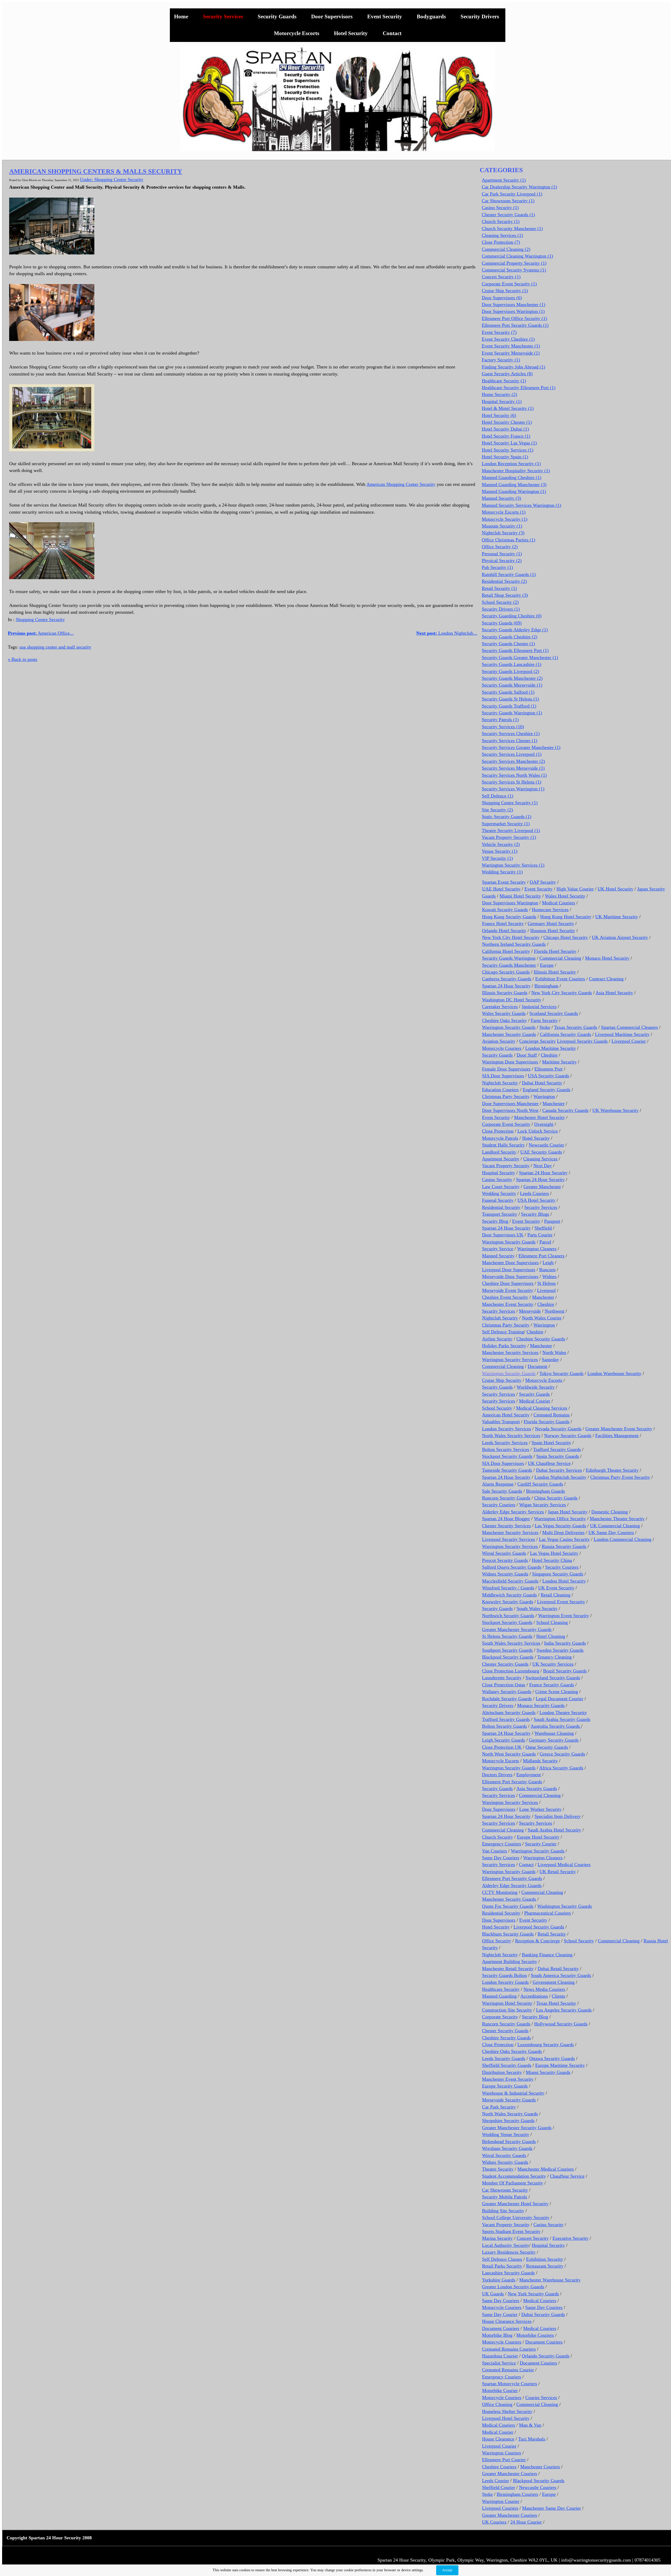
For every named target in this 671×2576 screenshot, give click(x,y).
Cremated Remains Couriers (509, 2349)
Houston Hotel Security (553, 931)
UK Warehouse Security (615, 1110)
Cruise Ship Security (502, 1380)
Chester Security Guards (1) (508, 215)
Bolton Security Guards (504, 1726)
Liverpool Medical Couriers (564, 1865)
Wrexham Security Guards (507, 2148)
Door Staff (527, 1055)
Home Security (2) (499, 394)
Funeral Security (498, 1200)
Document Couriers (501, 2328)
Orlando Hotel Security (504, 931)
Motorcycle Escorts (297, 33)
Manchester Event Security (508, 1304)
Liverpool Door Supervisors (509, 1270)
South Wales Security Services (511, 1643)
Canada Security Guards (565, 1110)
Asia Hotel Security (614, 993)
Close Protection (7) (501, 242)
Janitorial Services (539, 1007)
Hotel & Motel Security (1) (508, 408)
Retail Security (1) (499, 588)
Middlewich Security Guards (509, 1595)
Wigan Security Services (543, 1505)
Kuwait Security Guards (505, 910)
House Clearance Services (507, 2321)
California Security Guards (566, 1034)
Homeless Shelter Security (507, 2411)
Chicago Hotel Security (566, 937)
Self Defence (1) (497, 796)
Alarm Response (498, 1484)
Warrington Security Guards (509, 1027)
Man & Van (530, 2425)
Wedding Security (499, 1193)
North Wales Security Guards (510, 2114)
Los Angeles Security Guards (564, 2010)
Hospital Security (499, 1173)
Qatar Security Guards (547, 1747)
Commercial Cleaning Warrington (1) (517, 256)
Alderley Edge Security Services (513, 1512)
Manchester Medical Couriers (546, 2169)
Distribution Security (502, 2072)
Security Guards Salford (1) (508, 692)
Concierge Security (537, 1041)
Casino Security (497, 1180)
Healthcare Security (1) (504, 381)
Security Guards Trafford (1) (509, 706)
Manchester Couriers (540, 2467)
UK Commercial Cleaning (615, 1526)
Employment (529, 1775)
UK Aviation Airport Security (620, 937)
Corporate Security (500, 2017)
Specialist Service (499, 2363)
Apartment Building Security (510, 1961)
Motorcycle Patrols (500, 1138)
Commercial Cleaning (560, 958)
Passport (552, 1221)
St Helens (546, 1283)
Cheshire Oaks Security (504, 1020)
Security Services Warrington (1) (513, 789)
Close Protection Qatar (504, 1685)
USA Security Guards (548, 1076)
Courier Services (541, 2398)
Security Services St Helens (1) (512, 782)
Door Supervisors (332, 17)
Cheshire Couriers (499, 2467)
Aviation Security (499, 1041)
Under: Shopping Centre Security (112, 180)
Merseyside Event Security (508, 1290)
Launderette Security (502, 1678)
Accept (447, 2570)
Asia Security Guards (537, 1789)
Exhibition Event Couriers (560, 979)
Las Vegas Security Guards (560, 1526)
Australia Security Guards (556, 1726)
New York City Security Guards (562, 993)
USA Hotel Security (536, 1200)
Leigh (548, 1263)
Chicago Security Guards (506, 972)
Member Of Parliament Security (513, 2183)
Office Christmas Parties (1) (508, 540)
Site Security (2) (497, 810)
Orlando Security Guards (546, 2356)
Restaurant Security (545, 2266)
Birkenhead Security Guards (509, 2142)
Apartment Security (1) (504, 180)
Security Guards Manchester (509, 965)
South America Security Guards (561, 1975)
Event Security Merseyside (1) (511, 353)
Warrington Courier (501, 2501)
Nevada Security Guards (558, 1429)
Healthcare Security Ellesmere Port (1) (519, 388)
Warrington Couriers (502, 2453)
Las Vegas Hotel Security (554, 1553)
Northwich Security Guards (508, 1616)
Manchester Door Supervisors (510, 1263)
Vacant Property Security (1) (509, 837)
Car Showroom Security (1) (508, 201)
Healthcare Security (501, 1989)
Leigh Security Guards (504, 1740)
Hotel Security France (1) (506, 436)
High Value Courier (575, 889)
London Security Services (507, 1429)
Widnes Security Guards (505, 1574)
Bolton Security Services (506, 1449)
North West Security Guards (509, 1754)
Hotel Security (351, 33)
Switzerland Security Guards (553, 1678)
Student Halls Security (503, 1145)
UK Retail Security (558, 1872)
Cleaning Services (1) (502, 235)
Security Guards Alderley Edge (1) (515, 630)
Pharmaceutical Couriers (548, 1913)
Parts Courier (540, 1235)
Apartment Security (501, 1159)
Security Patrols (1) (500, 720)
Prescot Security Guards (505, 1560)
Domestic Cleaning (610, 1512)
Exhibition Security (545, 2259)
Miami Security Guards (548, 2072)
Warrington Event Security (564, 1616)
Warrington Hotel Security (507, 2003)
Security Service (498, 1249)
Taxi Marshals (532, 2439)
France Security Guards (552, 1685)
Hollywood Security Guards (561, 2024)
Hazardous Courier (500, 2356)
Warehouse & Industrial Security (513, 2093)
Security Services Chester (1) (510, 741)
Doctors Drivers (497, 1775)
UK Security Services (553, 1664)
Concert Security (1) (501, 277)
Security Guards (277, 17)
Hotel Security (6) (499, 415)
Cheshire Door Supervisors (508, 1283)
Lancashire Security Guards (508, 2273)
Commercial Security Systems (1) (514, 270)
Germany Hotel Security (551, 923)
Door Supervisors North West (510, 1110)
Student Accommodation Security (514, 2176)
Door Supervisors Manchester (510, 1104)
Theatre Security (498, 2169)
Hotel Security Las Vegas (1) (509, 443)
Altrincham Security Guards (509, 1713)
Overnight (544, 1124)
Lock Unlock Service (538, 1131)
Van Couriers (494, 1851)
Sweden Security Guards (560, 1650)
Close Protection (498, 1131)
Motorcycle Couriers (502, 1048)
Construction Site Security (507, 2010)
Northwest (554, 1311)
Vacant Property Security (506, 1166)
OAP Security (543, 882)
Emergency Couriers (502, 1844)
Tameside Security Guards (507, 1470)
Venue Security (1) (500, 851)
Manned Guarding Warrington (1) (514, 491)
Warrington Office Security (560, 1519)
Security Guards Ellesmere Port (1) (515, 650)
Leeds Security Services (505, 1443)
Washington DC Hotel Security (512, 1000)
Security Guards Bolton (504, 1975)
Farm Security (544, 1020)
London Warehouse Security (614, 1373)
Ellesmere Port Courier (504, 2460)
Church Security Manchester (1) (512, 229)
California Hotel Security (506, 951)
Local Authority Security (506, 2245)
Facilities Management (617, 1436)
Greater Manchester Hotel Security (515, 2204)
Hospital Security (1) (502, 401)
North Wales (554, 1352)
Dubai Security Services (559, 1470)
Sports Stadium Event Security (511, 2231)
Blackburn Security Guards (508, 1934)
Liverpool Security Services (508, 1539)
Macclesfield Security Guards (510, 1581)
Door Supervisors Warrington (510, 903)
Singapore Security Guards (558, 1574)
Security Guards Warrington (509, 958)
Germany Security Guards (554, 1740)
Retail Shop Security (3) (505, 595)
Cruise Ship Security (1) (505, 291)
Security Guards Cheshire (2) (510, 637)
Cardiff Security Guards (540, 1484)
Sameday (550, 1360)
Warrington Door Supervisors (510, 1062)
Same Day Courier (500, 2314)
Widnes (549, 1276)
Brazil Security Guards (565, 1671)
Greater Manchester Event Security (619, 1429)
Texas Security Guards (576, 1027)
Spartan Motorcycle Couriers (510, 2384)
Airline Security (497, 1339)
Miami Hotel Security (520, 896)
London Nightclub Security (560, 1477)
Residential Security (501, 1207)
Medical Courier (535, 1401)
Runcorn (547, 1270)
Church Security (497, 1837)
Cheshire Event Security (505, 1297)
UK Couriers (494, 2522)
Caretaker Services (500, 1007)
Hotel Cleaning (551, 1636)
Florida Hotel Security (555, 951)
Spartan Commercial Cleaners (629, 1027)
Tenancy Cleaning (554, 1657)
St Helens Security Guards (507, 1636)
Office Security (497, 1941)
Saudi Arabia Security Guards (562, 1719)
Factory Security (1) (501, 360)
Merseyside (530, 1311)
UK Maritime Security (617, 917)
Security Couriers (499, 1505)
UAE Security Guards (541, 1152)
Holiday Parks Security (504, 1346)
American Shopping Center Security (401, 484)
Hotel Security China (552, 1560)
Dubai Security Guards (543, 2314)
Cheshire (549, 1055)
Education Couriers (500, 1090)
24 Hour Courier (526, 2522)
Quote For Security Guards (508, 1906)
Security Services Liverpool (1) (512, 754)
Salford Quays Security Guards (512, 1567)
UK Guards (493, 2294)
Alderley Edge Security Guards (512, 1885)
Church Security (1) (501, 221)
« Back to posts (23, 659)
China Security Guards (556, 1498)
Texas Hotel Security (556, 2003)
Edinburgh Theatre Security (612, 1470)
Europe (547, 965)
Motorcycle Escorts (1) (504, 512)
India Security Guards (565, 1643)
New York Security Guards (533, 2294)
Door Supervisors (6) (502, 298)
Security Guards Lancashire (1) (512, 664)
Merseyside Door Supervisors (510, 1276)
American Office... (41, 633)
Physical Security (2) (502, 561)
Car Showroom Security (505, 2190)
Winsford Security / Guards (508, 1588)
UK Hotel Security (615, 889)
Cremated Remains (551, 1415)
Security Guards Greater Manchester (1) (520, 657)
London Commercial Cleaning (623, 1539)
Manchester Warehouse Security (550, 2280)
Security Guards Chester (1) (508, 644)
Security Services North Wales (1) (514, 775)
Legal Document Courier (559, 1699)
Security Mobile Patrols (505, 2197)
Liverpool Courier (629, 1041)
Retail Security (552, 1934)
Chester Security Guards (505, 1664)
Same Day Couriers (501, 1858)
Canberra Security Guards (507, 979)
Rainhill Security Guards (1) (509, 574)
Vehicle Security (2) (501, 844)
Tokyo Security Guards (561, 1373)
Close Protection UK (502, 1747)
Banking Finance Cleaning (547, 1955)
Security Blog (495, 1221)
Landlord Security (499, 1152)
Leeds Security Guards (504, 2058)
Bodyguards (431, 17)
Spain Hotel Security (551, 1443)
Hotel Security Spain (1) (505, 457)
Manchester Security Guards (509, 1034)
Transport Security (500, 1214)
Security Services (223, 17)
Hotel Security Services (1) (508, 450)
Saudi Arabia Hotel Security (554, 1830)
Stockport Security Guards (507, 1456)
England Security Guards (546, 1090)
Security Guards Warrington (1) (512, 713)
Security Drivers (480, 17)
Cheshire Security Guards (541, 1339)
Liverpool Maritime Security (622, 1034)
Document (537, 1366)
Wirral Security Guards (504, 1553)
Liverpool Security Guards (582, 1041)
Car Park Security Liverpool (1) (512, 194)
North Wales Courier (542, 1318)
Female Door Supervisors (506, 1069)
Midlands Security (540, 1761)
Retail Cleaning (556, 1595)
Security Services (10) (503, 727)
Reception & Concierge (537, 1941)
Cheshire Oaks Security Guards (512, 2051)
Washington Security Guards (565, 1906)
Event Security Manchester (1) (511, 346)
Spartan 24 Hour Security (506, 986)
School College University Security (516, 2218)
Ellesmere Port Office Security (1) (514, 318)
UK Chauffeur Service (549, 1463)
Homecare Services (550, 910)
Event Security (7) (499, 332)
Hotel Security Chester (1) (507, 422)
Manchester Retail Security (508, 1969)
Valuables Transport (501, 1422)
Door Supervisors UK (503, 1235)
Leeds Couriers (534, 1193)
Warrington (544, 1096)
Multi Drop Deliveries (563, 1532)
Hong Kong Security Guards (509, 917)
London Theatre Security (563, 1713)
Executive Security (570, 2238)
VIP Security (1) (497, 858)
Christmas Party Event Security (620, 1477)
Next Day (543, 1166)
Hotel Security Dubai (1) (505, 429)
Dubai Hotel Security (542, 1083)
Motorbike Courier (500, 2390)
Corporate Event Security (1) (509, 284)
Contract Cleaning (606, 979)
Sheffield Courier (499, 2487)
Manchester (554, 1104)
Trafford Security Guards (557, 1449)
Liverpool (546, 1290)
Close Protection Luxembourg (511, 1671)
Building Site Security (503, 2211)
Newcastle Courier (546, 1145)
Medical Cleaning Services (542, 1408)
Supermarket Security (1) (506, 824)
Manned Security (498, 1256)
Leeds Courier (496, 2481)
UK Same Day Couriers (611, 1532)
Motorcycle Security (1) (505, 519)
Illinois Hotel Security (555, 972)
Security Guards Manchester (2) (512, 678)
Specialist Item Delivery (558, 1816)
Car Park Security (499, 2107)
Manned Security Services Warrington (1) (521, 505)
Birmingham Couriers (517, 2494)
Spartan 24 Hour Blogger (506, 1519)
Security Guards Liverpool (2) (510, 671)
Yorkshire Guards (499, 2280)
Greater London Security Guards (513, 2287)
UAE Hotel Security (501, 889)
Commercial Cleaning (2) (506, 249)
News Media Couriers (544, 1989)
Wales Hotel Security (565, 896)
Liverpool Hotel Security (506, 2418)
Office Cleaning (497, 2404)
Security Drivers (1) (501, 609)
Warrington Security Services (510, 1360)
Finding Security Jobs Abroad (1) (513, 367)
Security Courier (541, 1844)
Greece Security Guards (562, 1754)
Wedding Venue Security (506, 2134)
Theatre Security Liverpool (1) (511, 830)
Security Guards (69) (502, 623)
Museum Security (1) (502, 526)
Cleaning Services (540, 1159)
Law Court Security (501, 1187)
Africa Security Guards (561, 1768)
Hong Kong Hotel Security (566, 917)
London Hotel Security (564, 1581)
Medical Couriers (559, 903)
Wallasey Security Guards (507, 1692)
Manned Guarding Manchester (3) (514, 485)
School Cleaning (552, 1622)
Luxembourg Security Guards (546, 2045)
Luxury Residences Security (509, 2252)
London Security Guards (505, 1982)
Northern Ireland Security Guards (514, 944)
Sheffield (543, 1228)
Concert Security (533, 2238)
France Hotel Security (503, 923)
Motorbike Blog (497, 2335)
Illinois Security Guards (505, 993)
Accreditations (534, 1996)
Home (181, 17)
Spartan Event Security (504, 882)
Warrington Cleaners (537, 1249)
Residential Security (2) (504, 581)
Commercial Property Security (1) (514, 263)
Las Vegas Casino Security (564, 1539)
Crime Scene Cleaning (557, 1692)
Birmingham (546, 986)
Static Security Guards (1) (507, 817)
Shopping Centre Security (40, 619)
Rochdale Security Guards (507, 1699)
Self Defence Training (503, 1332)
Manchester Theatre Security (617, 1519)
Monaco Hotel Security (607, 958)
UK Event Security (556, 1588)
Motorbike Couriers (535, 2335)
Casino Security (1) (500, 208)
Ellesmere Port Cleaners (541, 1256)
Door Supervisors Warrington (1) (513, 311)
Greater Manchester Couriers (510, 2474)
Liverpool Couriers (500, 2508)
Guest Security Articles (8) (507, 374)
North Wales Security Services (511, 1436)
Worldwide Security (536, 1387)
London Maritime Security (551, 1048)
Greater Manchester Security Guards (517, 1629)
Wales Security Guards (504, 1013)
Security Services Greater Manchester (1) (521, 747)
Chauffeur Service (567, 2176)
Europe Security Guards (505, 2086)
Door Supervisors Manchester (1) (513, 305)
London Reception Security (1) (511, 464)
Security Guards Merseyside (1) (512, 685)
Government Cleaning (554, 1982)
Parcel (545, 1242)
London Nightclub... (447, 633)
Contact (392, 33)
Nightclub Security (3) (503, 533)
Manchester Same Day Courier (551, 2508)
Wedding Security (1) (502, 872)
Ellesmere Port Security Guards (512, 1782)
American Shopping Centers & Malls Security (96, 171)
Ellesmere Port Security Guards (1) (515, 325)
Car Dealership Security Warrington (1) (519, 187)
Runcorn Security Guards (506, 1498)
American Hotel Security (506, 1415)
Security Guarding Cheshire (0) (512, 616)
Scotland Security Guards (554, 1013)
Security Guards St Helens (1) (510, 699)
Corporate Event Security (506, 1124)
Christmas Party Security (506, 1096)
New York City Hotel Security (511, 937)
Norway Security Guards (568, 1436)
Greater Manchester (542, 1187)
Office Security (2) (500, 547)
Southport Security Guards (507, 1650)
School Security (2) (500, 602)
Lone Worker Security (540, 1809)
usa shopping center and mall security (55, 647)
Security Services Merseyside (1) (513, 768)
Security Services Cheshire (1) (511, 733)
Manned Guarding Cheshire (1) (512, 477)
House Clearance (498, 2439)
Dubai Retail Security (558, 1969)
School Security (497, 1408)
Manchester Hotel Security (539, 1117)
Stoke (545, 1027)
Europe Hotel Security (538, 1837)
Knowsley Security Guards (508, 1602)
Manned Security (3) (501, 498)
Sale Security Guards (502, 1491)
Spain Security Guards (558, 1456)
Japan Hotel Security (568, 1512)
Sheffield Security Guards (507, 2065)
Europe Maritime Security (560, 2065)
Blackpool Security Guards (508, 1657)
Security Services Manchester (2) (513, 761)
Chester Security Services (506, 1526)
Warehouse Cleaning (554, 1733)
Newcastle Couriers (538, 2487)
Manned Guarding (499, 1996)
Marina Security (497, 2238)
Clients (558, 1996)
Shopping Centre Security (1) (510, 803)
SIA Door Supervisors (503, 1076)
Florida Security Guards (546, 1422)
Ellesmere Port (548, 1069)
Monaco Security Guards (541, 1705)
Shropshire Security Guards (508, 2121)
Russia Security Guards (564, 1546)
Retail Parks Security (502, 2266)
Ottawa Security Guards (552, 2058)
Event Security (385, 17)
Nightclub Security (500, 1083)
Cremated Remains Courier (508, 2370)
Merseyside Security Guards (509, 2100)
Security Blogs (535, 1214)
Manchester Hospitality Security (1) (516, 471)
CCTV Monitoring (500, 1892)
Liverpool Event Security (561, 1602)
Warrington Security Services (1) (513, 865)
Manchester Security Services (510, 1352)
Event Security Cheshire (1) (508, 339)
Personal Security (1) (502, 554)
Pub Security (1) (497, 567)
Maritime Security (559, 1062)
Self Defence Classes (502, 2259)
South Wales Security (537, 1608)
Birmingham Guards (545, 1491)
